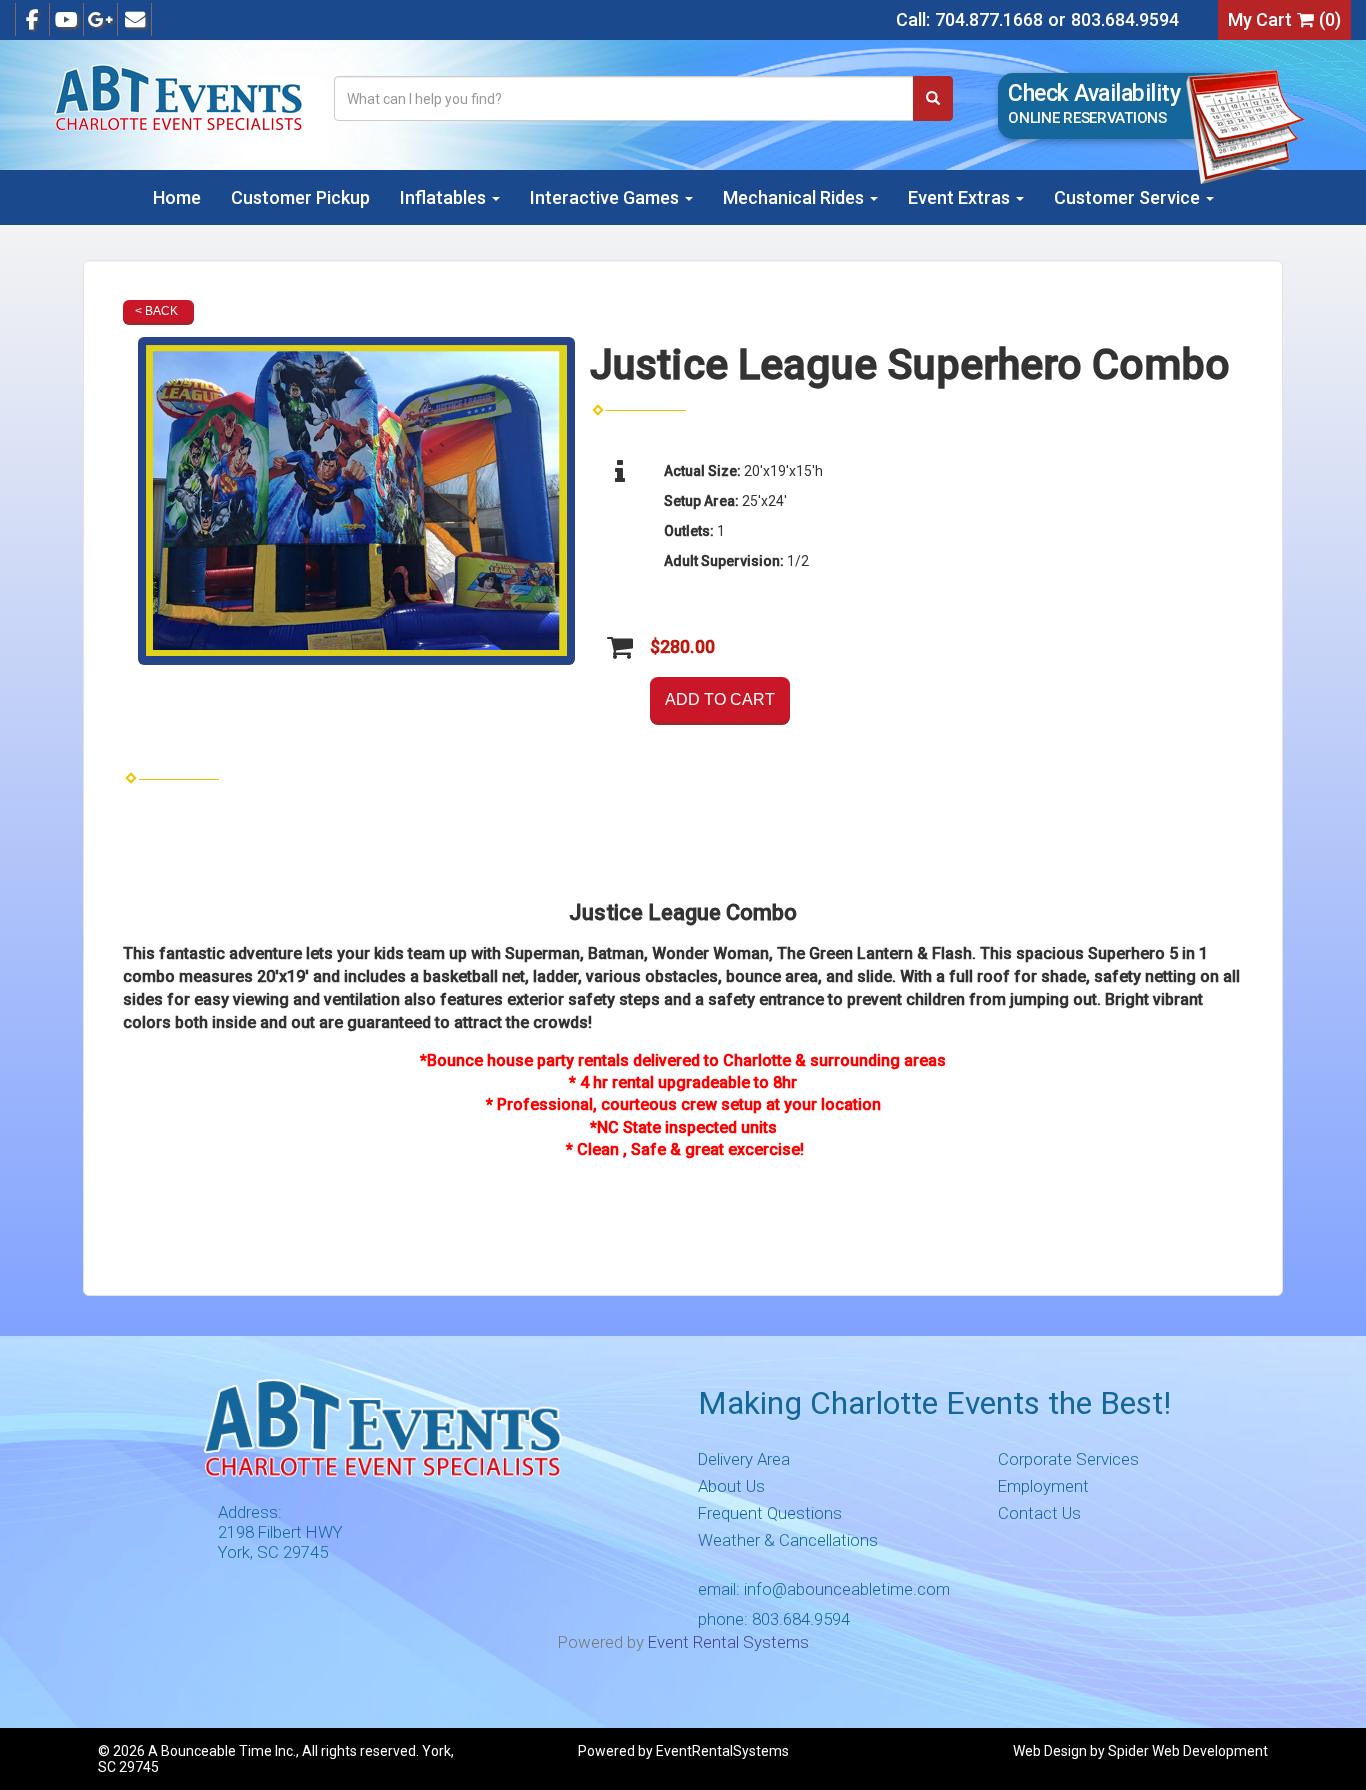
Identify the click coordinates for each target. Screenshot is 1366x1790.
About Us (731, 1486)
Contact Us (1039, 1513)
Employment (1043, 1486)
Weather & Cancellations (788, 1540)
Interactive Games (606, 197)
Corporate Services (1068, 1459)
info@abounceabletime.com (847, 1589)
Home (177, 197)
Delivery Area (744, 1459)
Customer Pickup (300, 197)
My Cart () (1284, 19)
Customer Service (1129, 197)
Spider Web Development (1188, 1751)
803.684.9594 (1125, 19)
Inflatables (445, 197)
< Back (156, 311)
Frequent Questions (770, 1513)
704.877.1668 (989, 19)
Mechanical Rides (795, 197)
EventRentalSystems (722, 1751)
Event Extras (961, 197)
